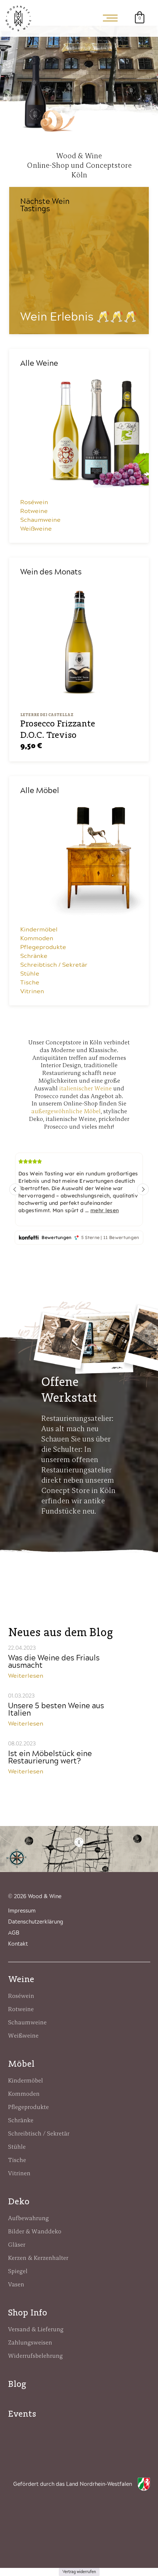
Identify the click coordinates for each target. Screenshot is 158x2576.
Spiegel (18, 2271)
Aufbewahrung (28, 2218)
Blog (17, 2384)
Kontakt (18, 1944)
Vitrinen (32, 991)
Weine (21, 1979)
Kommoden (37, 938)
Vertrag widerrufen (79, 2572)
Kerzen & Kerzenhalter (38, 2258)
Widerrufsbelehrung (35, 2356)
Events (22, 2414)
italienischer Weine (85, 1088)
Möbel (21, 2064)
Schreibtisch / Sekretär (54, 965)
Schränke (34, 956)
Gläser (17, 2244)
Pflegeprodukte (43, 947)
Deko (19, 2201)
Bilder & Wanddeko (35, 2231)
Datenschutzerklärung (36, 1922)
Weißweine (36, 529)
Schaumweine (40, 520)
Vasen (16, 2284)
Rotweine (34, 511)
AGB (14, 1933)
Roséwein (34, 502)
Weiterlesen (26, 1676)
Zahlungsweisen (30, 2342)
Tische (30, 983)
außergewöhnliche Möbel (66, 1111)
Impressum (22, 1911)
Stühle (30, 974)
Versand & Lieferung (36, 2329)
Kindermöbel (39, 930)
